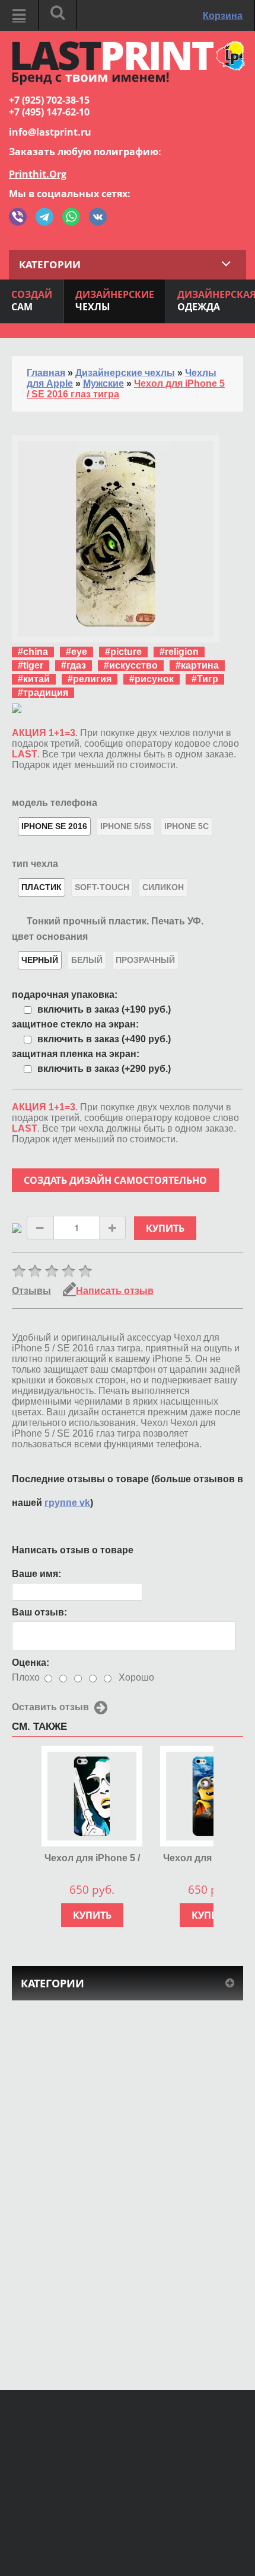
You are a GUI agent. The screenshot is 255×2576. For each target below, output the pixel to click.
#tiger (31, 665)
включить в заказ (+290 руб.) (104, 1069)
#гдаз (74, 665)
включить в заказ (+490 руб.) (104, 1039)
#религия (90, 679)
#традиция (43, 693)
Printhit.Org (38, 174)
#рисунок (152, 679)
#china (33, 652)
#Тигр (205, 679)
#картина (197, 665)
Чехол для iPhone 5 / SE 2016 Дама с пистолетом (92, 1859)
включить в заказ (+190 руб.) (104, 1009)
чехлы (115, 301)
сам (32, 301)
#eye (76, 652)
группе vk (67, 1503)
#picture (123, 652)
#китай (34, 679)
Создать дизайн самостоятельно (115, 1180)
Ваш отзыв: (39, 1612)
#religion (179, 652)
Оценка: (31, 1663)
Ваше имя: (36, 1574)
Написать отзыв (115, 1291)
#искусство (131, 665)
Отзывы (31, 1291)
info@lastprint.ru (50, 132)
